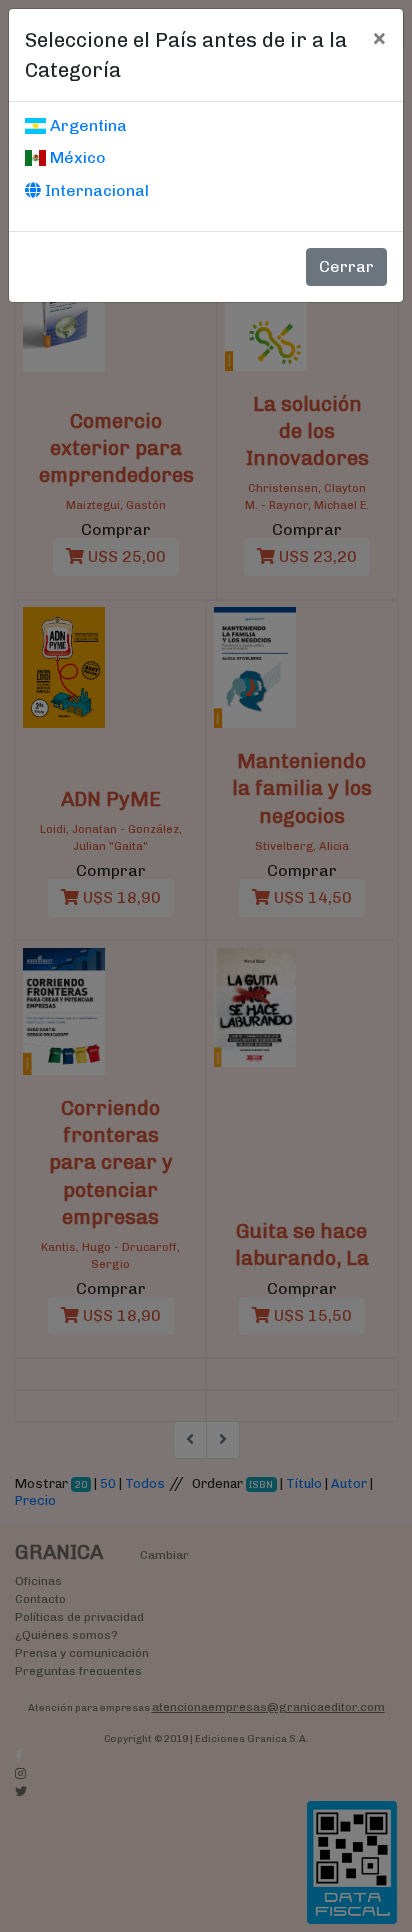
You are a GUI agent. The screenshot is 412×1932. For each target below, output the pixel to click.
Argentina (86, 125)
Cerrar (346, 266)
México (76, 157)
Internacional (95, 190)
